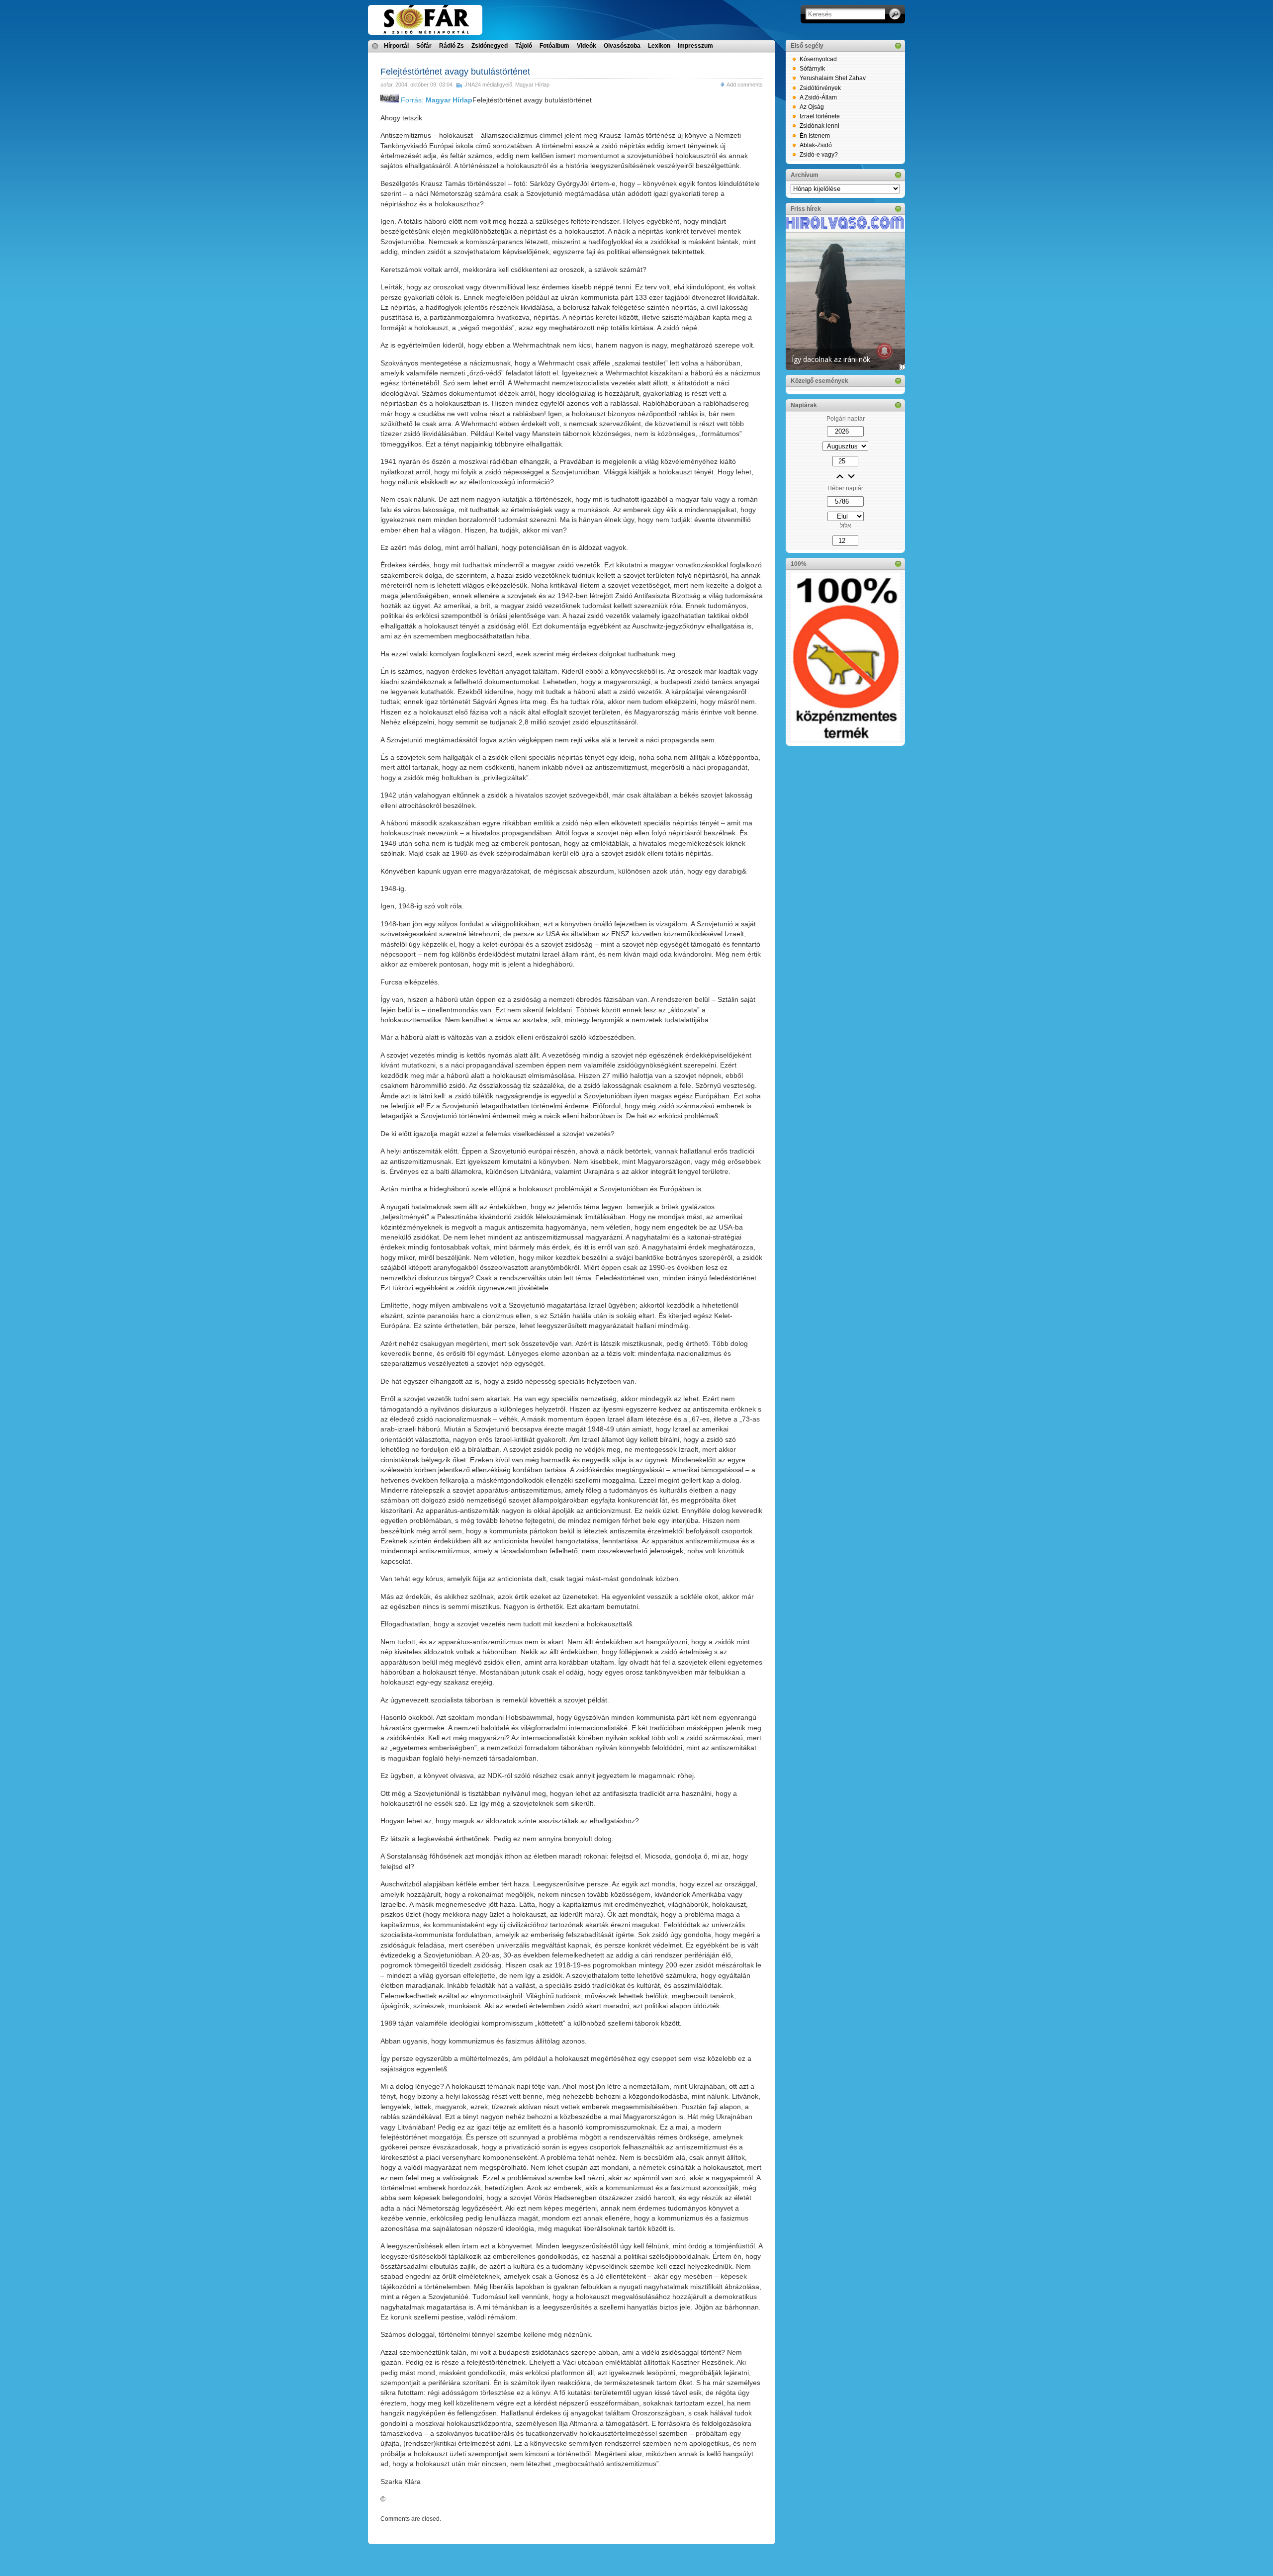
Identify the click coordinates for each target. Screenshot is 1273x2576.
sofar (386, 85)
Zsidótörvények (820, 88)
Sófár (424, 46)
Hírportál (396, 46)
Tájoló (524, 46)
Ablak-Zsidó (816, 145)
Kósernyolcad (818, 59)
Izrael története (820, 116)
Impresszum (695, 46)
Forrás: (436, 100)
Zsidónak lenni (819, 126)
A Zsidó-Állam (818, 97)
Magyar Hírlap (532, 85)
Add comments (745, 85)
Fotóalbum (554, 46)
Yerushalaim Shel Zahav (833, 78)
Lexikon (659, 46)
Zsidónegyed (490, 46)
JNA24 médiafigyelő (488, 85)
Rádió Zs (452, 46)
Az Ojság (812, 107)
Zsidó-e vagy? (819, 155)
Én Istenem (815, 136)
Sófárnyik (812, 69)
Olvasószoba (622, 46)
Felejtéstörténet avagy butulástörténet (455, 72)
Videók (587, 46)
